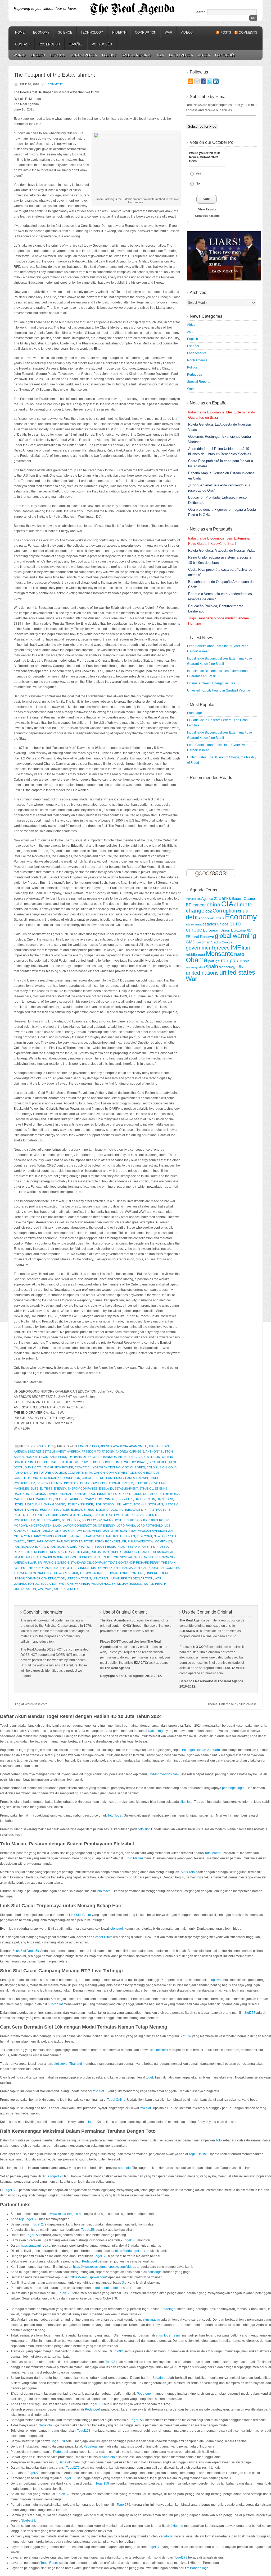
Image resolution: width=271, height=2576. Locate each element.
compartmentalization (86, 1473)
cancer (199, 905)
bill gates (52, 1462)
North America (84, 55)
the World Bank (65, 1573)
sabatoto (125, 2168)
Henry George (53, 1504)
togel (149, 2077)
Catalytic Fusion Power (54, 1467)
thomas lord (118, 1573)
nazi (132, 1536)
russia (245, 961)
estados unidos (216, 924)
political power (63, 1547)
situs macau (152, 2320)
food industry (100, 1494)
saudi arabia (53, 1557)
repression (23, 1552)
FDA (249, 930)
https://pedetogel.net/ (130, 2251)
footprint (122, 1494)
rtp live (216, 1980)
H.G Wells (125, 1499)
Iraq (96, 1515)
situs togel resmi (168, 2335)
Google (227, 942)
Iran (88, 1515)
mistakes (77, 1536)
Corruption (146, 33)
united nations (79, 1578)
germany (87, 1499)
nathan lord (116, 1536)
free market (37, 1499)
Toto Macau (213, 1853)
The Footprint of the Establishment (54, 75)
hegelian (32, 1504)
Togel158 (88, 2230)
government (106, 1499)
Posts (226, 33)
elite (34, 1489)
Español (76, 44)
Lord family (126, 1526)
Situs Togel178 (53, 2176)
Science (65, 33)
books (98, 1462)
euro (235, 923)
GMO (191, 942)
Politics (109, 55)
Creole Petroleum (97, 1478)
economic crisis (211, 918)
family (52, 1494)
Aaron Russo (88, 1446)
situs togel (155, 2272)
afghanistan (159, 1446)
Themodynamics (92, 1573)
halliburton (145, 1499)
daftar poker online (109, 2288)
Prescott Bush (103, 1547)
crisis (119, 1478)
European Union (217, 930)
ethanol (146, 1489)
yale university (66, 1589)
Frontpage (195, 713)
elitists (46, 1489)
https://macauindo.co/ (36, 2246)
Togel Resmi (49, 2563)
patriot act (46, 1541)
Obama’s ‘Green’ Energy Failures (211, 683)
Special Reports (137, 55)
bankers (110, 1457)
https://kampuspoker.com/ (89, 2277)
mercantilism (125, 1531)
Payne (88, 1541)
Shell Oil (111, 1557)
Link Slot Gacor (80, 1915)
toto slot (144, 1829)
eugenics (38, 1494)
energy (60, 1489)
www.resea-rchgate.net (67, 2214)
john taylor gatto (97, 1520)
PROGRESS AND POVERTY (135, 1547)
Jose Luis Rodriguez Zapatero (139, 1520)
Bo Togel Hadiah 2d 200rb (201, 1750)
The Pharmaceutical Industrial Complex (147, 1568)
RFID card (81, 1552)
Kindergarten (40, 1526)
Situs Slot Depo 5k (26, 1951)
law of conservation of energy (89, 1526)
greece (222, 948)
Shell (98, 1557)
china (214, 905)
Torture (137, 1573)
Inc (121, 1510)
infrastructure (157, 1510)
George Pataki (66, 1499)
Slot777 (250, 2013)
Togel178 (11, 2190)
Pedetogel (89, 2261)
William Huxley (103, 1584)
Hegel (19, 1504)
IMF (236, 948)
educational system (117, 1483)
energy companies (82, 1489)
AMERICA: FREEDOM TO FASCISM (91, 1451)
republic (41, 1552)
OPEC (31, 1541)
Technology (92, 33)
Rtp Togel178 (29, 2219)
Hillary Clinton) (130, 1504)
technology (227, 967)
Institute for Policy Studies (37, 1515)
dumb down (89, 1483)
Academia (120, 1446)
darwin (142, 1478)
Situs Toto (188, 1872)
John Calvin (135, 1515)
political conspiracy (31, 1547)
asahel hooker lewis (31, 1457)
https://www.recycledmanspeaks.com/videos (105, 2267)
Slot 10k (186, 2036)
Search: (200, 12)
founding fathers (147, 1494)
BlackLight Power (77, 1462)
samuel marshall (28, 1557)
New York (144, 1536)
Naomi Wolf (95, 1536)
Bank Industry (61, 1457)
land (57, 1526)
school (71, 1557)
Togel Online (116, 2100)
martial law (72, 1531)
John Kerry (71, 1520)
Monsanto (220, 954)
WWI (41, 1589)
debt (192, 917)
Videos (187, 33)
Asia (160, 55)
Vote (207, 199)
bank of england (88, 1457)
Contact (23, 44)
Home (20, 33)
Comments (248, 33)
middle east (195, 955)
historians (154, 1504)
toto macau (105, 1891)
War (169, 33)
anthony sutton (159, 1451)
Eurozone (238, 930)
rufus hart (100, 1552)
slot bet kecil (159, 2050)
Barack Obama (243, 899)
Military (20, 1536)
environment (194, 924)
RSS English (49, 44)
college (59, 1473)
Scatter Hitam (103, 1937)
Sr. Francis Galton (53, 1563)
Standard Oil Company (88, 1563)
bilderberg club (132, 1457)
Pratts (83, 1547)
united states (237, 973)
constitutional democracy (36, 1478)
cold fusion (157, 1467)
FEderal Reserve (72, 1494)
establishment (126, 1489)
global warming (236, 936)
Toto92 (118, 2351)
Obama (197, 960)
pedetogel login (233, 1788)
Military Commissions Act (48, 1536)
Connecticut (149, 1473)
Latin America (181, 55)
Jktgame (177, 2526)
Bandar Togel (200, 2568)
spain (212, 966)
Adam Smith (138, 1446)
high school (105, 1504)
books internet (118, 1462)
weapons (66, 1584)
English (38, 55)
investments (72, 1515)
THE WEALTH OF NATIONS (32, 1573)
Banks (225, 898)
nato (239, 954)
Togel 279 (39, 2224)
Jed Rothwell (113, 1515)
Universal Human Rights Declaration (123, 1578)
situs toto (186, 1802)
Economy (41, 33)
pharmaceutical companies (150, 1541)
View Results (207, 209)
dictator (71, 1483)
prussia (162, 1547)
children (138, 1467)
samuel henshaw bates (159, 1552)
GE (51, 1499)
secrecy (85, 1557)
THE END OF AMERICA (43, 1568)
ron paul (230, 960)
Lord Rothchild (150, 1526)
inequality (134, 1510)
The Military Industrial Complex (86, 1568)
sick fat (126, 1557)
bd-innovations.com (164, 1774)
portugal (214, 961)
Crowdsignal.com (207, 216)
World (20, 55)
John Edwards (48, 1520)
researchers (61, 1552)
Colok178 (64, 2293)
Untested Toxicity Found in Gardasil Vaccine (219, 690)
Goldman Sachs (209, 942)
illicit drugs (107, 1510)
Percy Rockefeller (110, 1541)
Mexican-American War (156, 1531)
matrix (108, 1531)
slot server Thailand (68, 2064)
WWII (49, 1589)
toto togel (116, 1929)
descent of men (49, 1483)
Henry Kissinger (80, 1504)
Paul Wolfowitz (69, 1541)
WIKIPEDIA (82, 1584)
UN (240, 967)
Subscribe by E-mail (209, 97)
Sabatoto (159, 2378)
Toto (219, 2140)
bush (29, 1467)
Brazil (142, 1462)
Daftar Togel (157, 1731)
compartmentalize (121, 1473)
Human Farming (26, 1510)
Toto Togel (115, 1815)
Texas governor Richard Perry (134, 1563)
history (171, 1504)
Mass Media (92, 1531)
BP (134, 1462)
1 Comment (54, 84)
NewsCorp (162, 1536)
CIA (227, 904)
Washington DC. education (36, 1584)
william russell (129, 1584)
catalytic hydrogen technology (102, 1467)
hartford (165, 1499)
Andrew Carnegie (130, 1451)
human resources (55, 1510)
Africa (204, 55)
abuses (106, 1446)
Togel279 (73, 2468)
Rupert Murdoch (125, 1552)
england (106, 1489)
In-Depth (119, 33)
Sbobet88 (28, 2520)
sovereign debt (195, 967)
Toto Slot (57, 2004)
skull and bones (147, 1557)
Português (102, 44)
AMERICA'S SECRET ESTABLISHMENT (40, 1451)
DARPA (130, 1478)
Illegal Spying (83, 1510)
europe (194, 930)
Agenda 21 (210, 899)
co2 (209, 911)
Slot (125, 2283)
